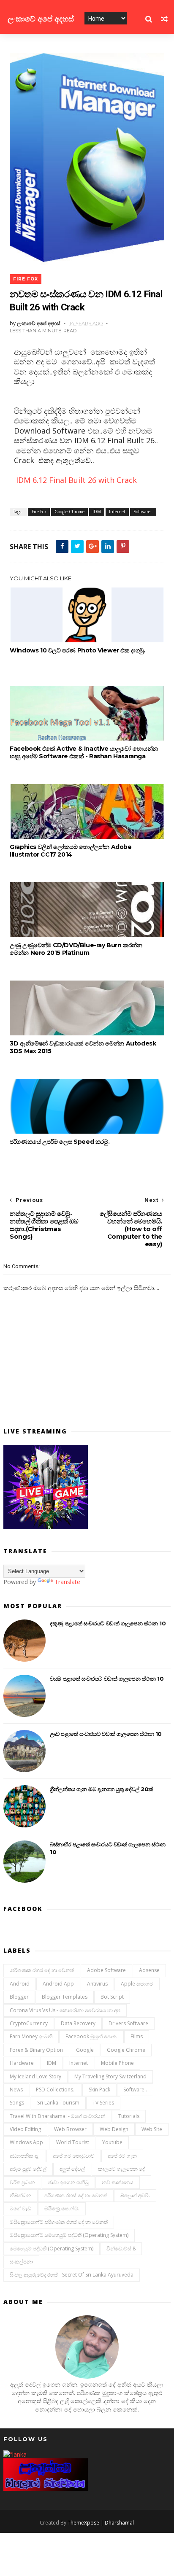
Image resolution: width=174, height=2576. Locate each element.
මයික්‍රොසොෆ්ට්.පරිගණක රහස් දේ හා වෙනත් (59, 2222)
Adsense (149, 1970)
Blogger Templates (65, 1997)
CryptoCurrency (29, 2023)
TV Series (103, 2103)
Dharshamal (119, 2523)
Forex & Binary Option (36, 2050)
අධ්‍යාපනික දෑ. (25, 2156)
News (16, 2090)
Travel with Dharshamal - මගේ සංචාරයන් (57, 2116)
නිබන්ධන (20, 2195)
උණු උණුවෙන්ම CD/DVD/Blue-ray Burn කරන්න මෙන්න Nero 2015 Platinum (76, 949)
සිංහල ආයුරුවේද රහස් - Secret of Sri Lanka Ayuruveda (72, 2275)
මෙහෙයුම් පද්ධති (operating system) (52, 2249)
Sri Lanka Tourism (58, 2103)
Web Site (152, 2129)
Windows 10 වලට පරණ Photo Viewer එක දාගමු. (77, 650)
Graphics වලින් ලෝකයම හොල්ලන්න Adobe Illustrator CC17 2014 (71, 851)
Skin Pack (99, 2090)
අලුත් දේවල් (72, 2169)
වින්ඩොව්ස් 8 (121, 2249)
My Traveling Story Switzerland (110, 2076)
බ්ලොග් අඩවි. (135, 2195)
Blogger (19, 1997)
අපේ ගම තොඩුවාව (74, 2156)
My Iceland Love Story (35, 2076)
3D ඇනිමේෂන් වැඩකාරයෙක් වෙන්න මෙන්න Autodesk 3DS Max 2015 (83, 1047)
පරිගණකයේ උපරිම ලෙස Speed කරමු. (60, 1142)
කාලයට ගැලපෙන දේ (121, 2169)
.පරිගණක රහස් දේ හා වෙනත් (42, 1970)
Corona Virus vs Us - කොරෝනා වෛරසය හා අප (65, 2010)
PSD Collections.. (56, 2090)
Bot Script (112, 1997)
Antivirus (97, 1984)
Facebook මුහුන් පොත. (91, 2036)
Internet (117, 512)
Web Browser (70, 2129)
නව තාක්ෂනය (118, 2182)
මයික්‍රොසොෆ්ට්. (62, 2208)
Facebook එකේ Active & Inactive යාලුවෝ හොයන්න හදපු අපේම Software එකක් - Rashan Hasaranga (84, 752)
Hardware (22, 2063)
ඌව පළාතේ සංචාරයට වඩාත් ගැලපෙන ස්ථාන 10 (106, 1734)
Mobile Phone (117, 2063)
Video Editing (25, 2129)
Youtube (112, 2142)
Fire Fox (26, 279)
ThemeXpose (83, 2523)
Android (20, 1984)
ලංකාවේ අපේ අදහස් (41, 19)
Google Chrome (69, 512)
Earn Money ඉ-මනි (31, 2036)
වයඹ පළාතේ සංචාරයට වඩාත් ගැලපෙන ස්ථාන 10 (107, 1679)
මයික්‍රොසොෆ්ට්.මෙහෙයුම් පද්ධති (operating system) (69, 2235)
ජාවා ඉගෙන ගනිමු (68, 2182)
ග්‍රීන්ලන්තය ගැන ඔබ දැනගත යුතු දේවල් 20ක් (102, 1789)
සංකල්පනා (21, 2262)
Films (137, 2036)
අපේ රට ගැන (122, 2156)
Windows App (26, 2142)
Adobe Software (106, 1970)
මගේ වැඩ (20, 2208)
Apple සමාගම (137, 1984)
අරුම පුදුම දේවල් (28, 2169)
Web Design (114, 2129)
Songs (17, 2103)
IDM (97, 512)
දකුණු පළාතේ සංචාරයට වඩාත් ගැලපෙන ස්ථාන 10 (108, 1623)
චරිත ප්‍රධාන (22, 2182)
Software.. (143, 512)
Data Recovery (78, 2023)
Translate (67, 1582)
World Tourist (73, 2142)
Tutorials (129, 2116)
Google (85, 2050)
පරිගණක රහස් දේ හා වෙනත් (76, 2195)
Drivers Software (128, 2023)
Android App (58, 1984)
